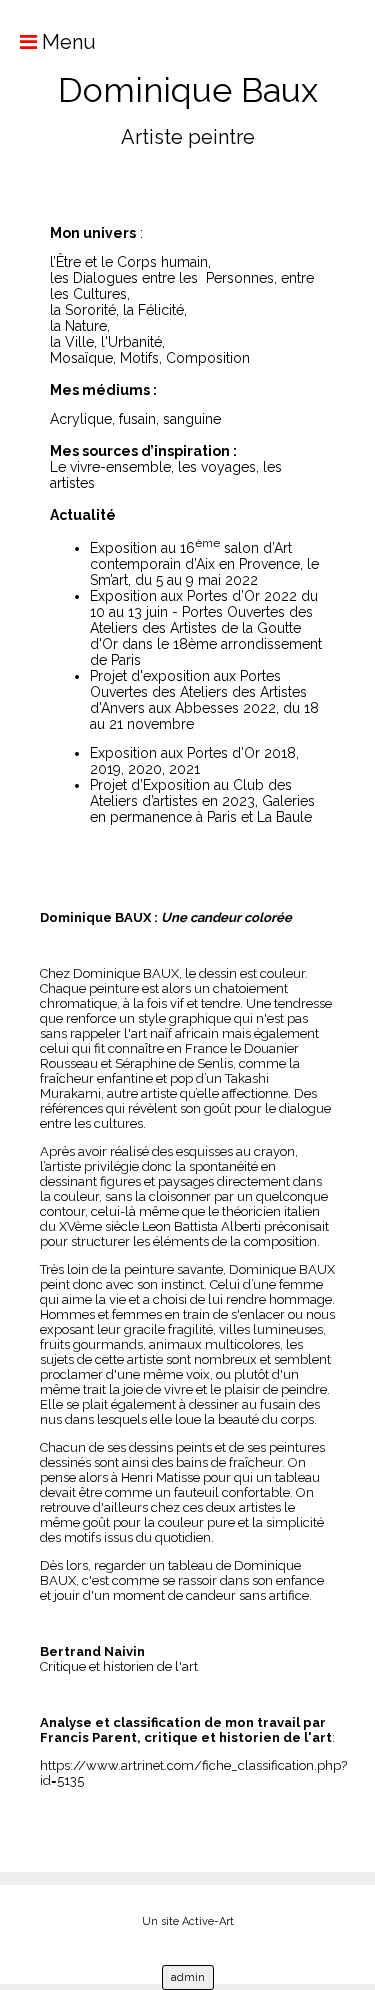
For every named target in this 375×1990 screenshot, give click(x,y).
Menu (66, 42)
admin (188, 1977)
